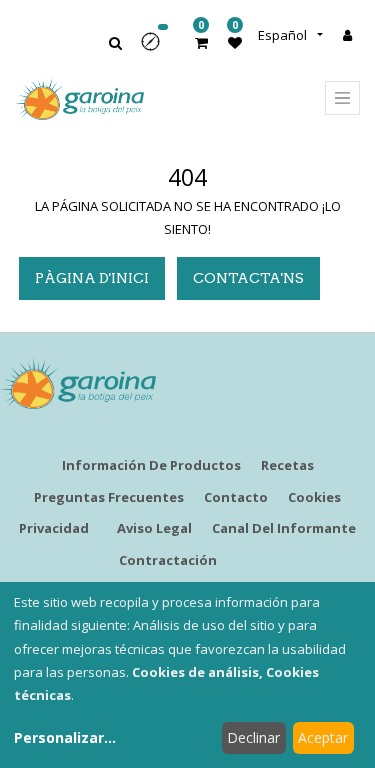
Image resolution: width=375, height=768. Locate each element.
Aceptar (323, 737)
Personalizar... (65, 737)
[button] (157, 48)
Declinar (253, 737)
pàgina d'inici (92, 278)
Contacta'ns (248, 278)
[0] (201, 42)
